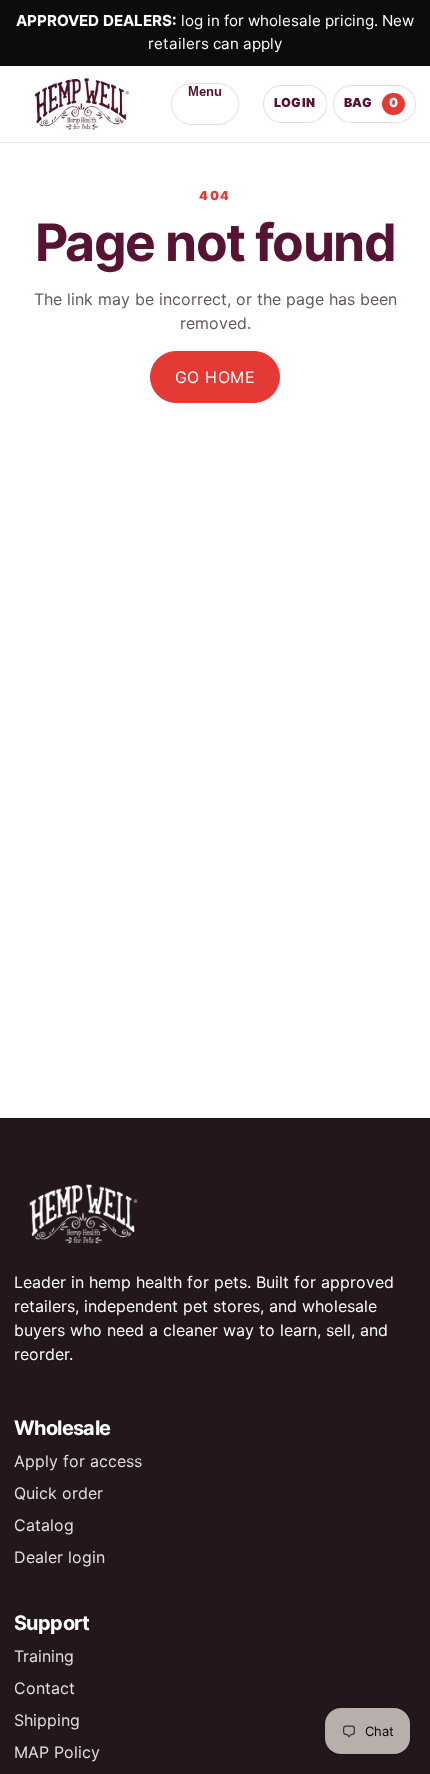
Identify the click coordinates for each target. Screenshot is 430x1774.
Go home (215, 377)
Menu (205, 91)
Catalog (44, 1525)
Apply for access (78, 1461)
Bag (371, 102)
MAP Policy (57, 1752)
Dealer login (59, 1557)
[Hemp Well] (80, 104)
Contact (44, 1688)
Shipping (47, 1720)
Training (44, 1656)
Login (295, 102)
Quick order (58, 1493)
